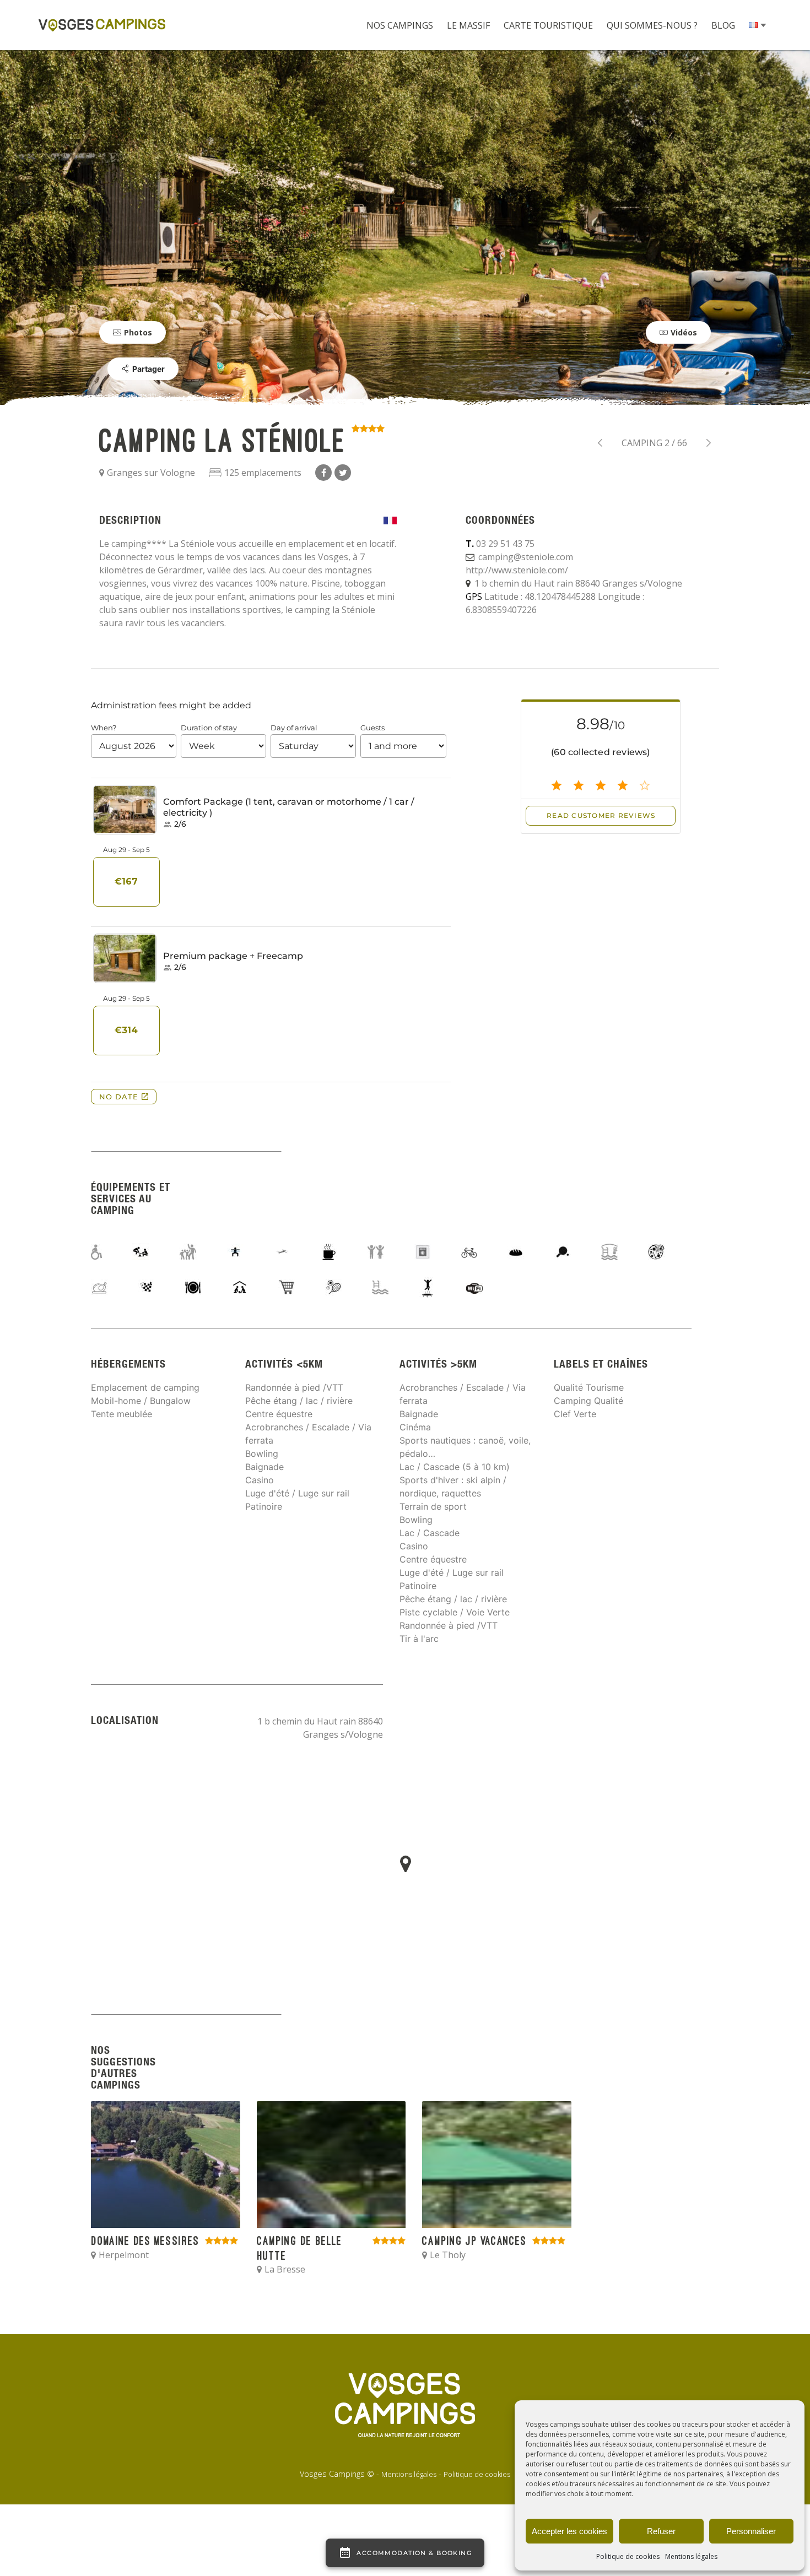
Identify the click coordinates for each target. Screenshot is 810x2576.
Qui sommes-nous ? (652, 25)
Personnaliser (751, 2531)
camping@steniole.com (526, 557)
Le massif (468, 25)
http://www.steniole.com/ (517, 570)
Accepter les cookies (569, 2531)
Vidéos (684, 332)
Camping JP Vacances (600, 443)
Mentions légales (691, 2556)
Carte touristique (548, 25)
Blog (723, 25)
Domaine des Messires (709, 443)
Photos (138, 332)
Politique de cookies (628, 2556)
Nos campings (400, 25)
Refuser (661, 2531)
